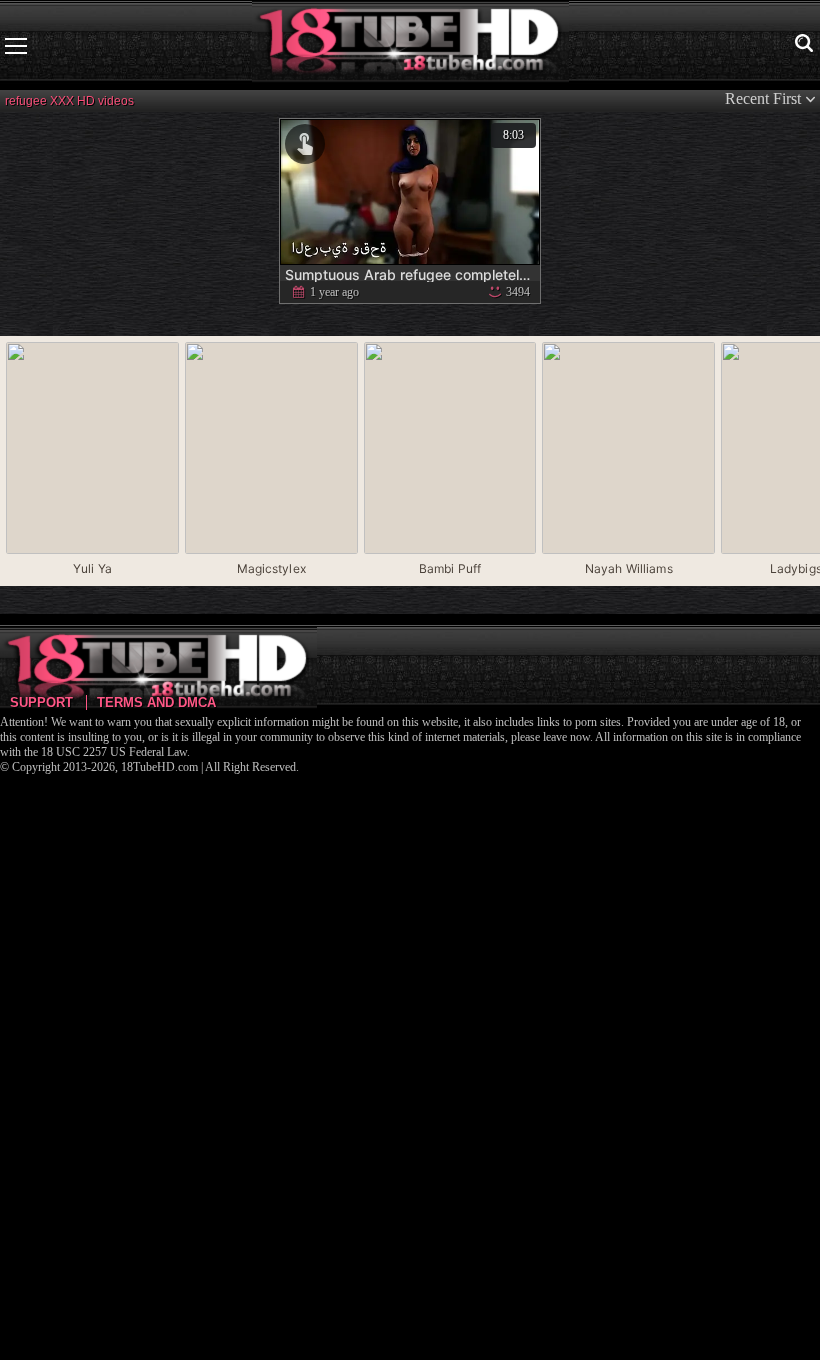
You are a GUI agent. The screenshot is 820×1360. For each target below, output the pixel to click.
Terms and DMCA (156, 702)
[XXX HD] (410, 45)
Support (41, 702)
